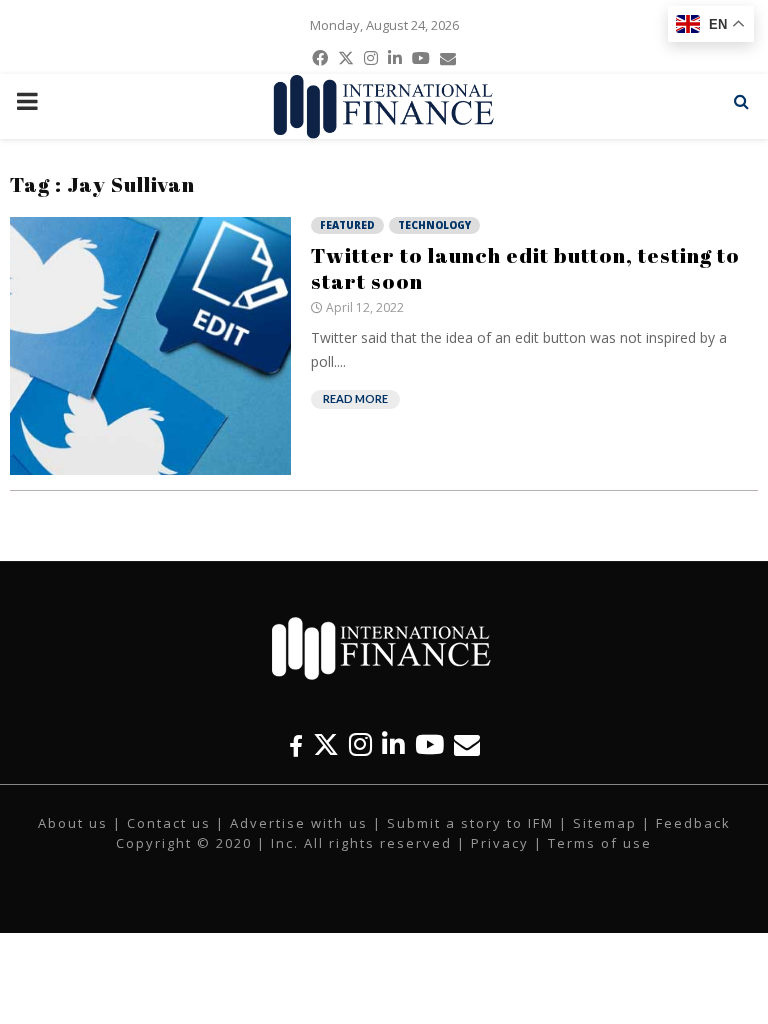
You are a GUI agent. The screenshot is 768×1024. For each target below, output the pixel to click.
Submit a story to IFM (470, 823)
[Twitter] (326, 744)
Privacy (500, 843)
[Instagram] (360, 744)
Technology (434, 225)
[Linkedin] (393, 744)
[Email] (467, 744)
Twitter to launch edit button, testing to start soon (525, 268)
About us (73, 823)
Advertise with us (299, 823)
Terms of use (600, 843)
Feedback (693, 823)
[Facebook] (296, 744)
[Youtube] (429, 744)
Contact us (169, 823)
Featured (347, 225)
